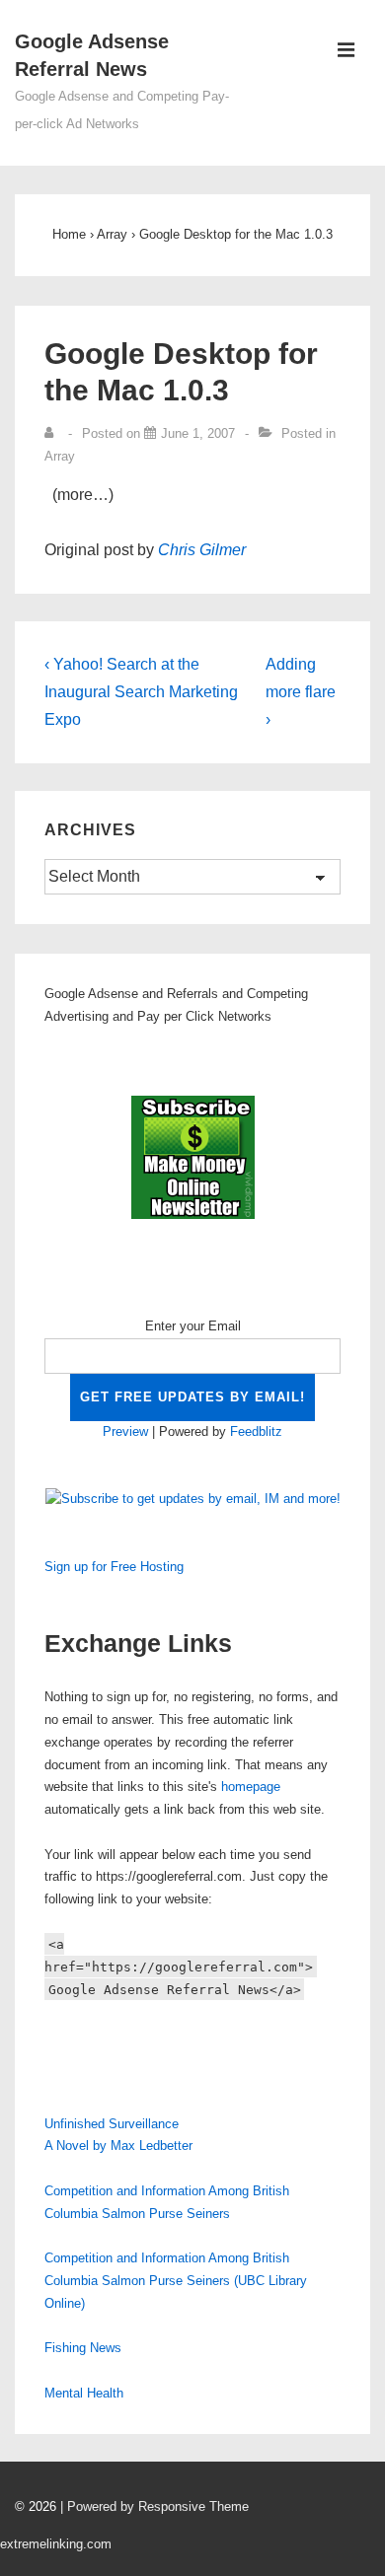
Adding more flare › (301, 692)
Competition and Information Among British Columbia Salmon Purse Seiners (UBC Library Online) (176, 2281)
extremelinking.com (56, 2544)
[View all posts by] (53, 433)
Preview (125, 1431)
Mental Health (84, 2393)
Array (60, 456)
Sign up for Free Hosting (114, 1567)
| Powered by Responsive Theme (154, 2506)
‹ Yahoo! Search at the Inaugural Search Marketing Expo (141, 692)
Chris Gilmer (202, 550)
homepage (251, 1787)
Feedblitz (256, 1431)
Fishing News (83, 2348)
